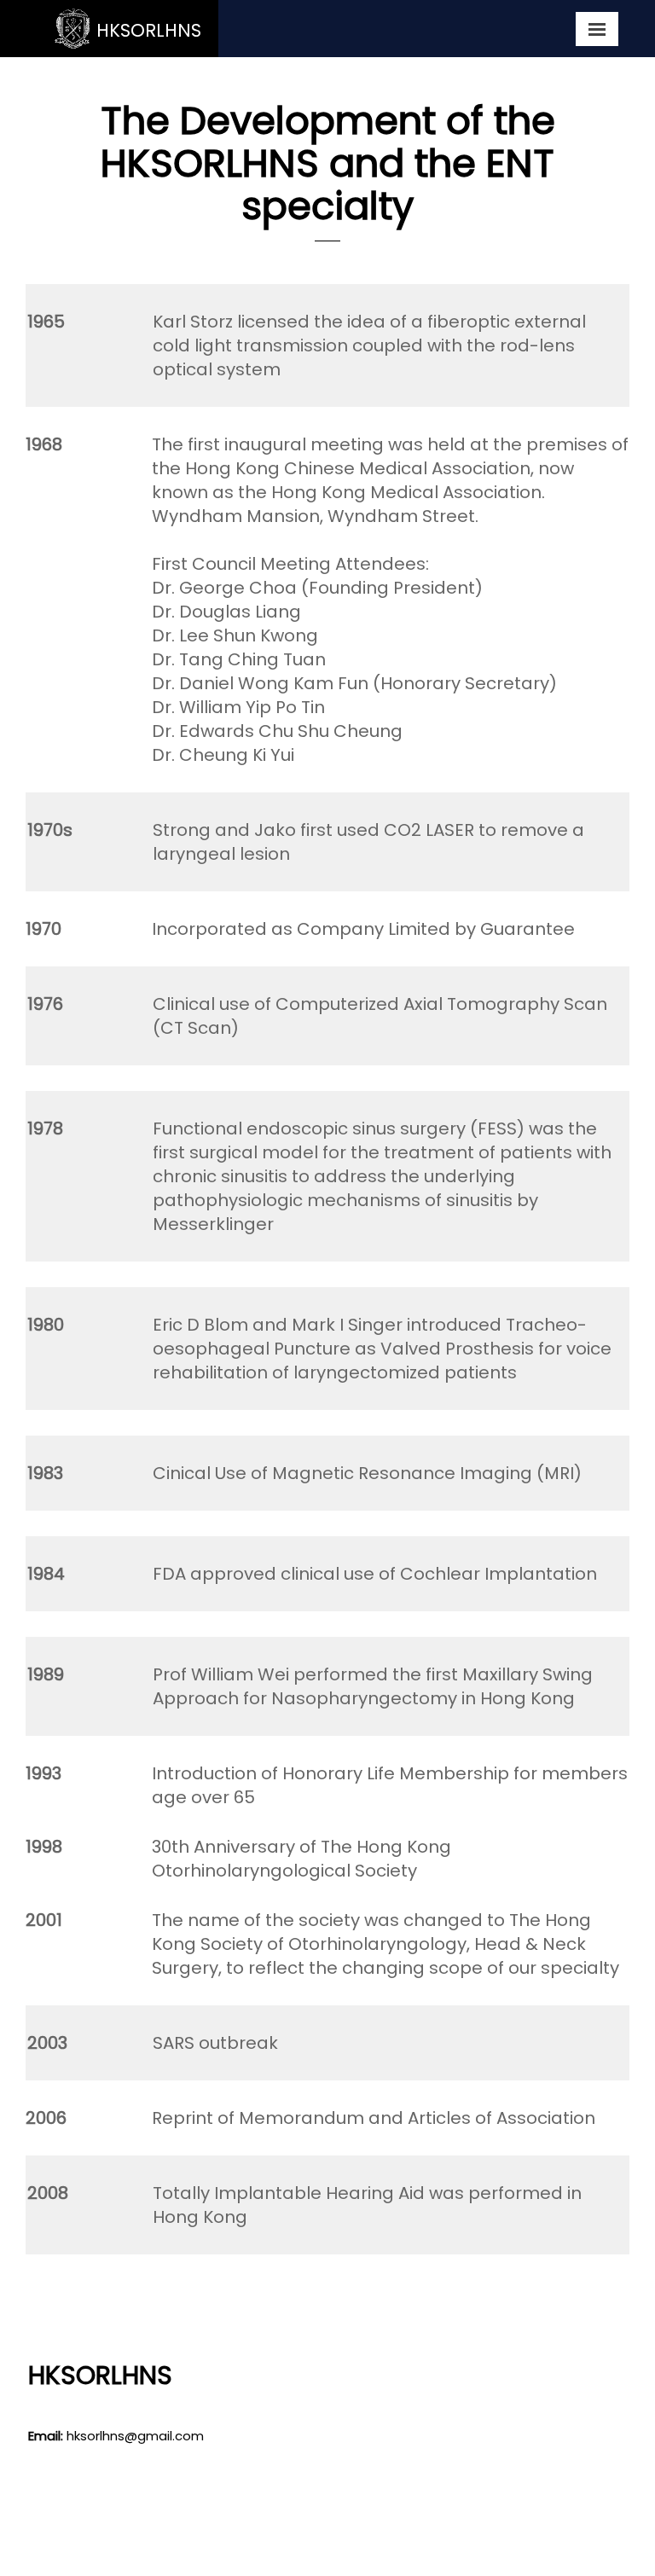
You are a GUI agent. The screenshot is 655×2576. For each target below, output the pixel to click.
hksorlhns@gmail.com (135, 2436)
